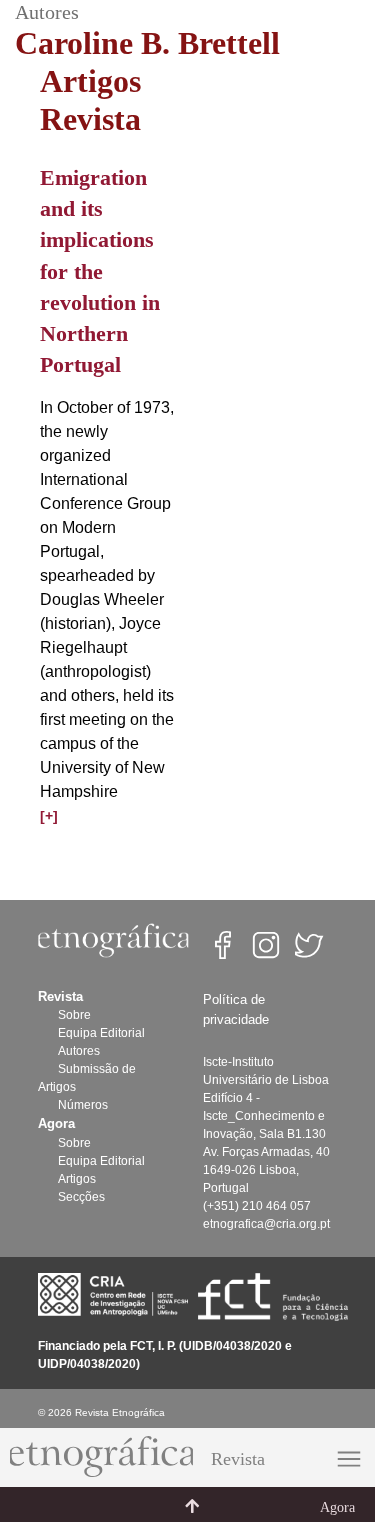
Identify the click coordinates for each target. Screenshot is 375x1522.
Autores (79, 1051)
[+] (49, 816)
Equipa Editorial (101, 1033)
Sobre (74, 1015)
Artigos (77, 1179)
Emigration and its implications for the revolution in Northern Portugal (100, 271)
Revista (238, 1459)
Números (83, 1105)
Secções (81, 1197)
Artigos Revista (90, 100)
